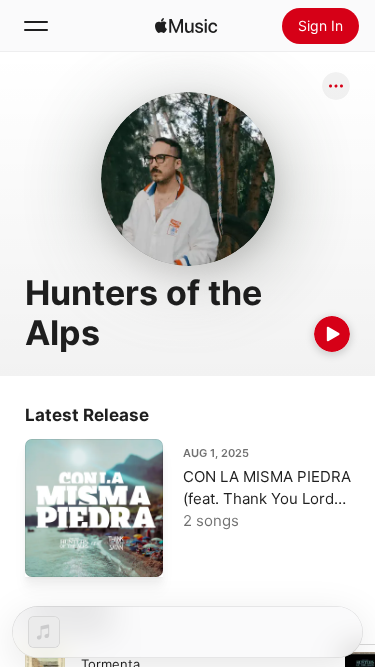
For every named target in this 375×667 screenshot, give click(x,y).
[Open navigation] (36, 26)
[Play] (332, 334)
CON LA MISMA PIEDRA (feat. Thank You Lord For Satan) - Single (267, 498)
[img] (186, 26)
